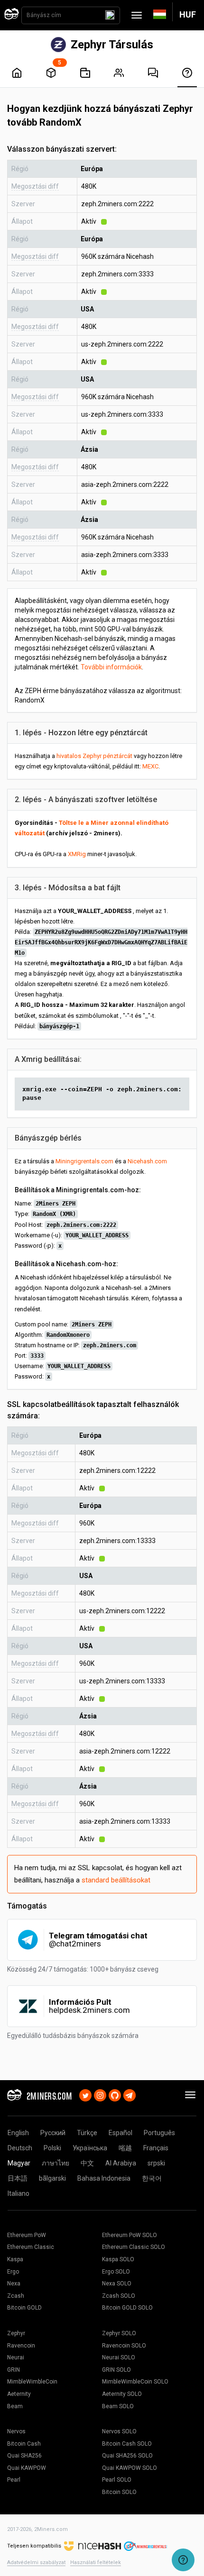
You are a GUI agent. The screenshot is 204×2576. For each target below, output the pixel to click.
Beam (15, 2406)
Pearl (14, 2480)
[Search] (110, 15)
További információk (111, 667)
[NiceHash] (93, 2546)
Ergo (13, 2272)
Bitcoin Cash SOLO (127, 2444)
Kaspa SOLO (118, 2259)
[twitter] (85, 2094)
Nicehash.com (147, 1161)
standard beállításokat (116, 1880)
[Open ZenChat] (183, 2560)
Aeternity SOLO (122, 2394)
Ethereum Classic (31, 2247)
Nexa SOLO (117, 2284)
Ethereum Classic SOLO (134, 2247)
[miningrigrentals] (145, 2546)
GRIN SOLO (116, 2370)
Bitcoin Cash (24, 2444)
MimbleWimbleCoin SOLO (135, 2382)
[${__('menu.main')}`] (17, 73)
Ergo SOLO (116, 2272)
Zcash (16, 2296)
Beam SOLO (118, 2406)
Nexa (14, 2284)
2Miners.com (51, 2529)
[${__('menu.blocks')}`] (51, 73)
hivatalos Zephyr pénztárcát (94, 756)
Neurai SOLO (119, 2357)
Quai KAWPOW (27, 2468)
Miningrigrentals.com (84, 1161)
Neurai (16, 2357)
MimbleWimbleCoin (32, 2382)
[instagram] (100, 2094)
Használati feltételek (96, 2562)
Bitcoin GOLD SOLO (127, 2308)
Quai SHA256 (24, 2456)
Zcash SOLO (119, 2296)
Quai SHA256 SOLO (127, 2456)
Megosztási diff (35, 186)
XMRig (77, 854)
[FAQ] (153, 73)
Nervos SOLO (119, 2431)
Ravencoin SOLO (124, 2346)
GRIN (14, 2370)
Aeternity (19, 2394)
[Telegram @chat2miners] (130, 2094)
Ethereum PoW (27, 2235)
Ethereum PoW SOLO (130, 2235)
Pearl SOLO (117, 2480)
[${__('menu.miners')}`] (119, 73)
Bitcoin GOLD (24, 2308)
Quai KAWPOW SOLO (130, 2468)
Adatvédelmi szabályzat (36, 2562)
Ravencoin (21, 2346)
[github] (115, 2094)
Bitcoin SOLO (119, 2492)
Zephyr (16, 2333)
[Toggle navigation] (137, 15)
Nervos (16, 2431)
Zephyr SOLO (119, 2333)
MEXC (150, 766)
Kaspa (15, 2259)
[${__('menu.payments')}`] (85, 73)
